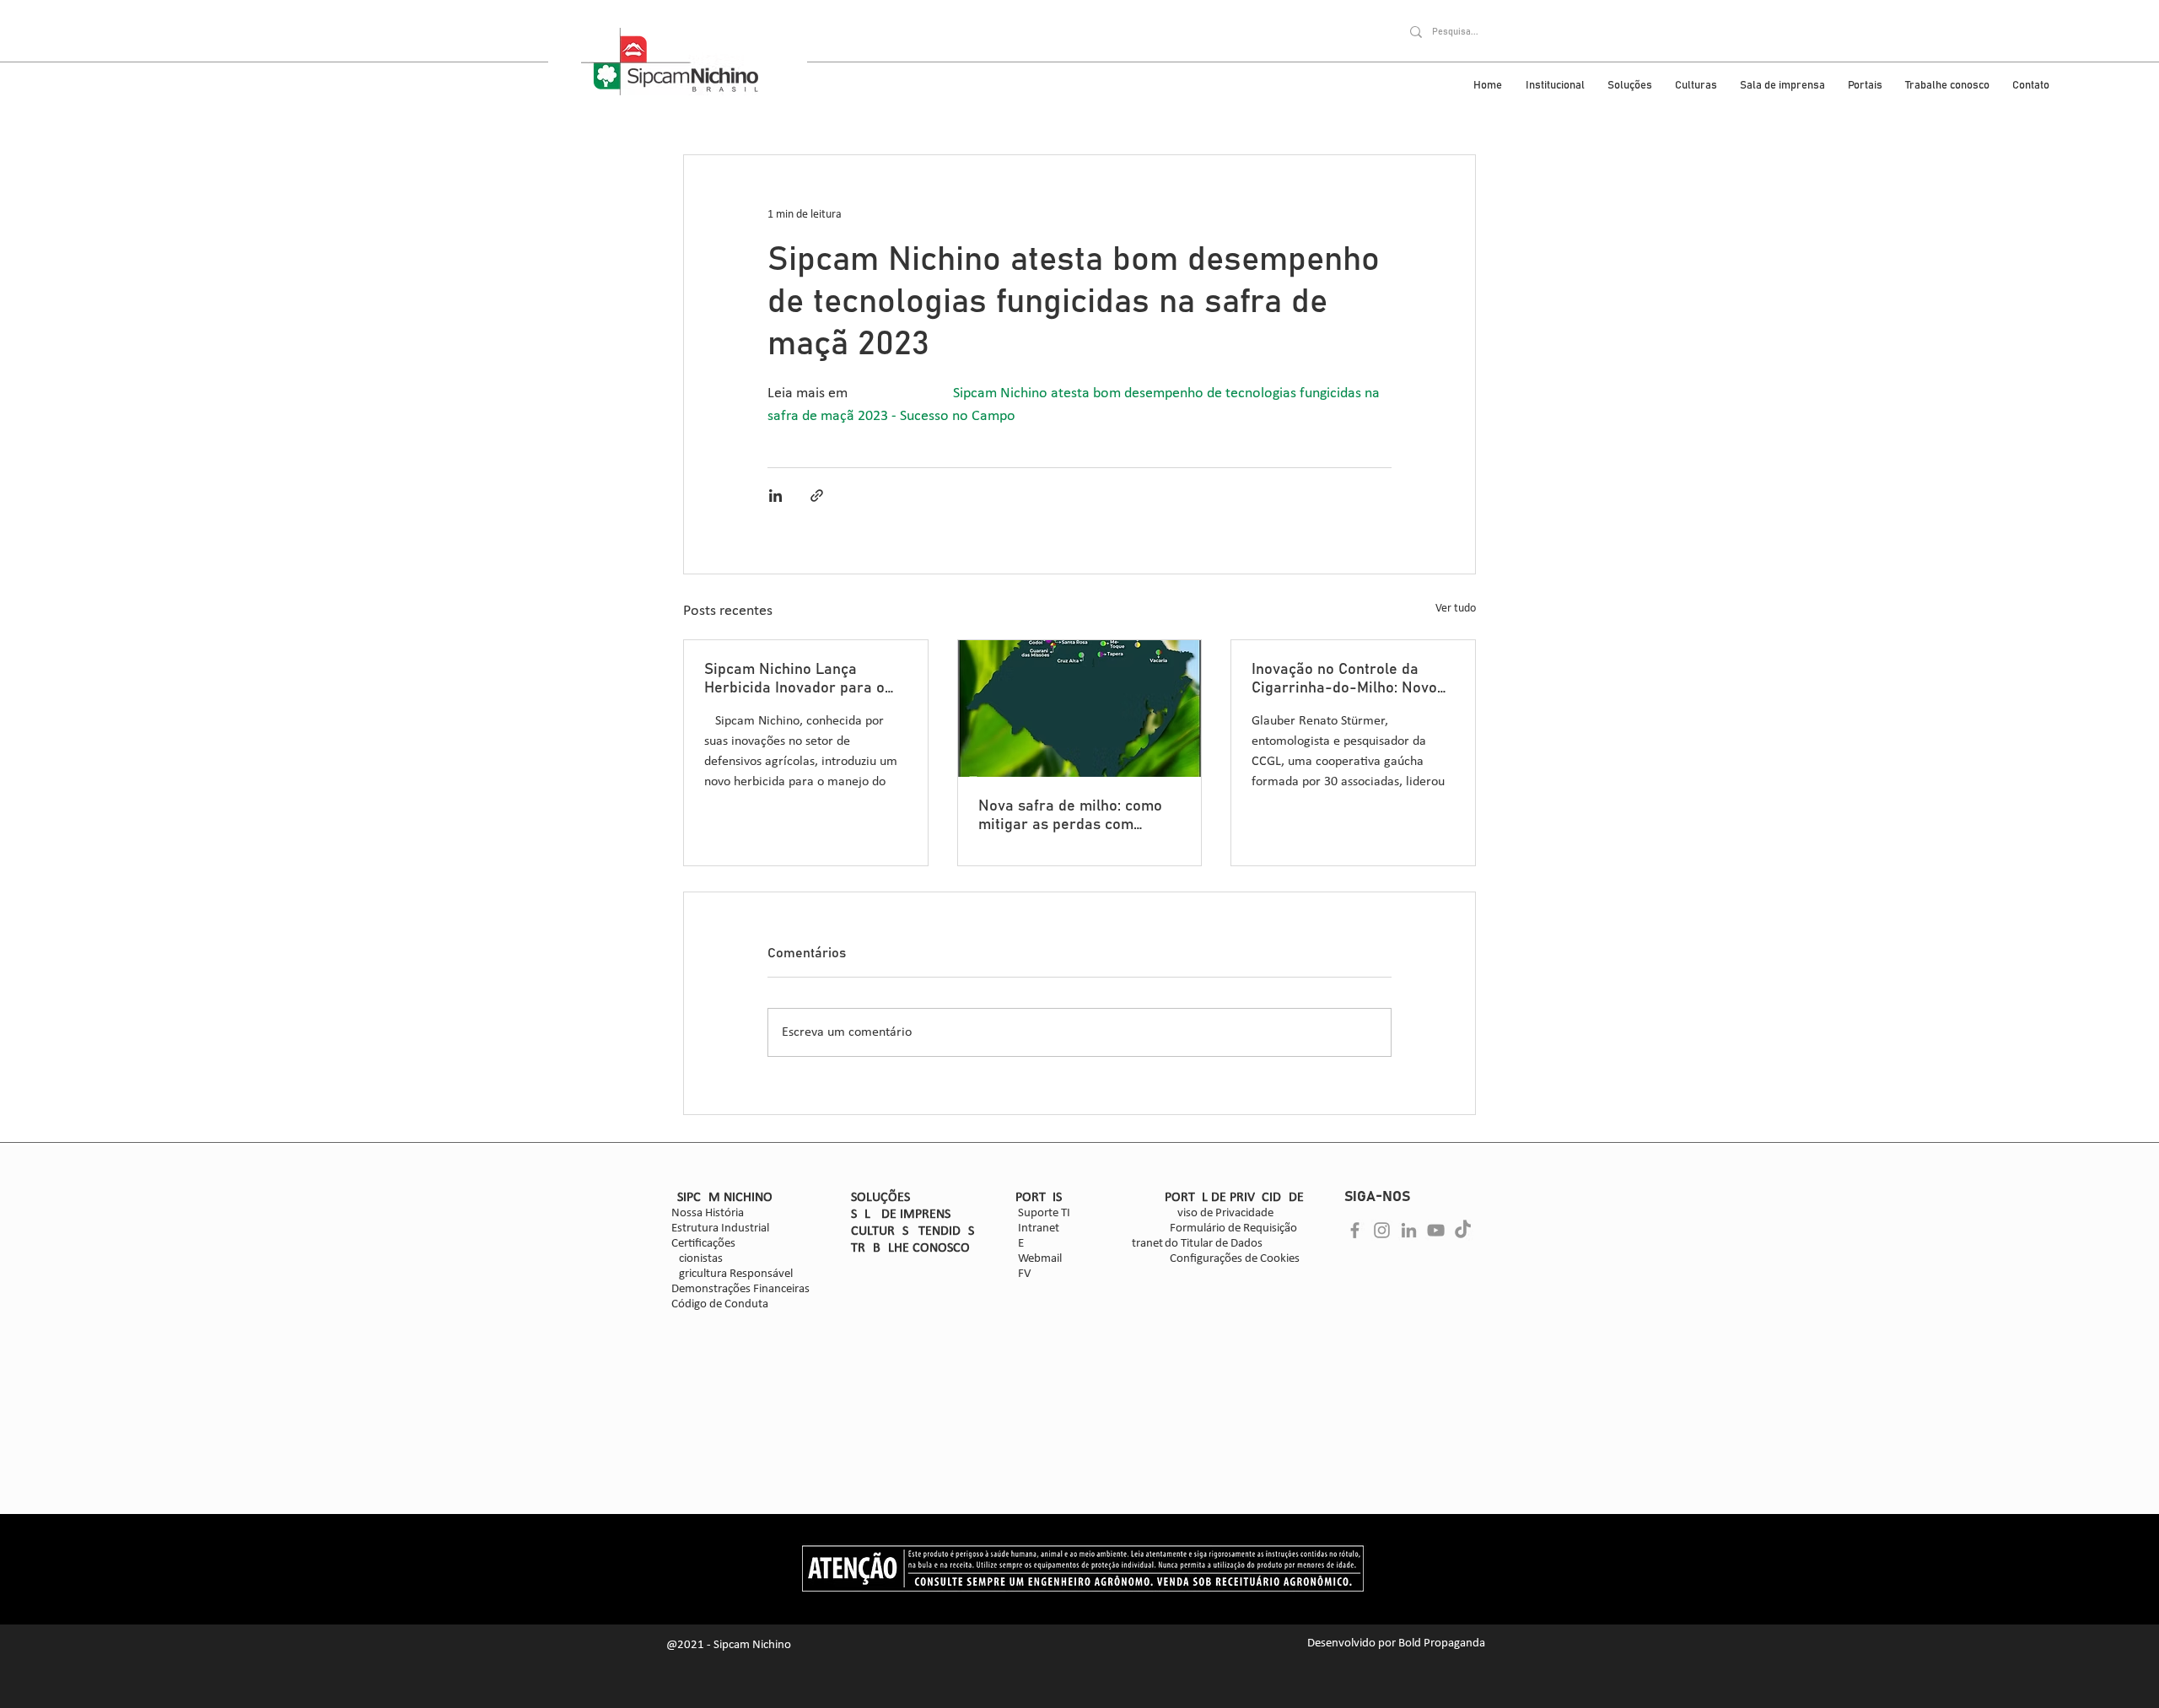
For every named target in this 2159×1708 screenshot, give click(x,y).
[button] (1173, 906)
